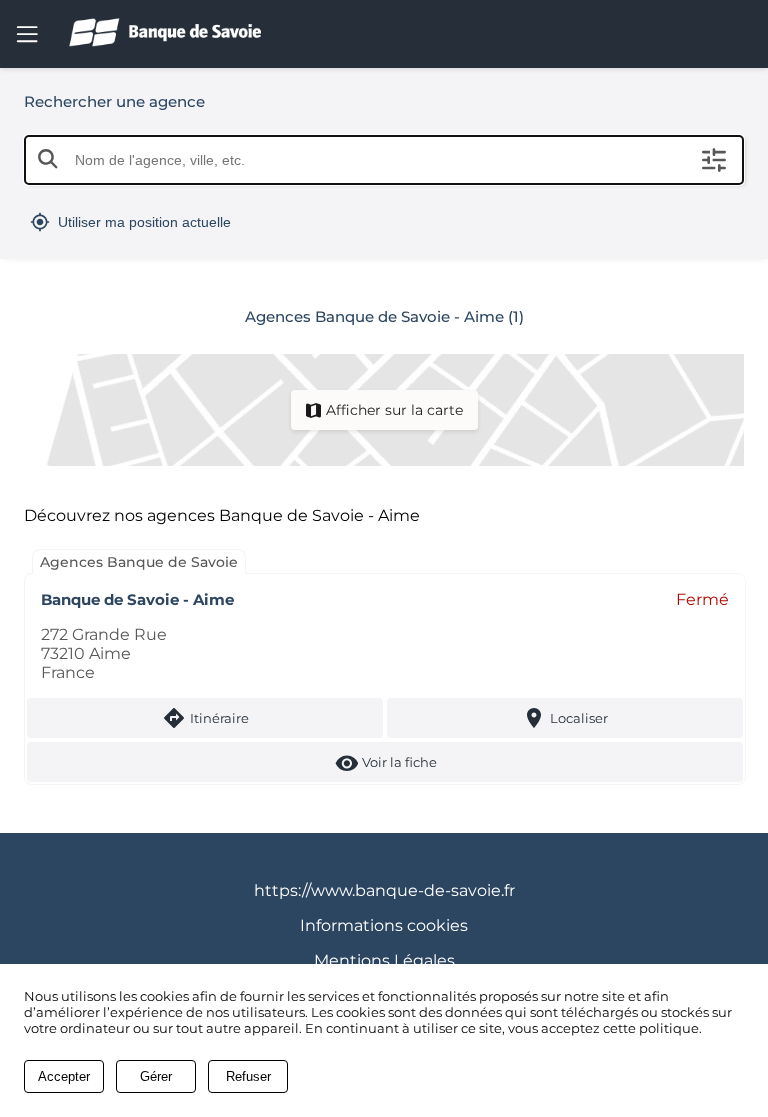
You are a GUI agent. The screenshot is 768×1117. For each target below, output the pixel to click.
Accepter (64, 1076)
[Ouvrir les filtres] (714, 160)
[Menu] (27, 34)
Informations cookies (384, 925)
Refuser (248, 1076)
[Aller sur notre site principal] (181, 32)
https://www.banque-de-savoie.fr (384, 890)
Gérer (156, 1076)
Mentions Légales (384, 960)
